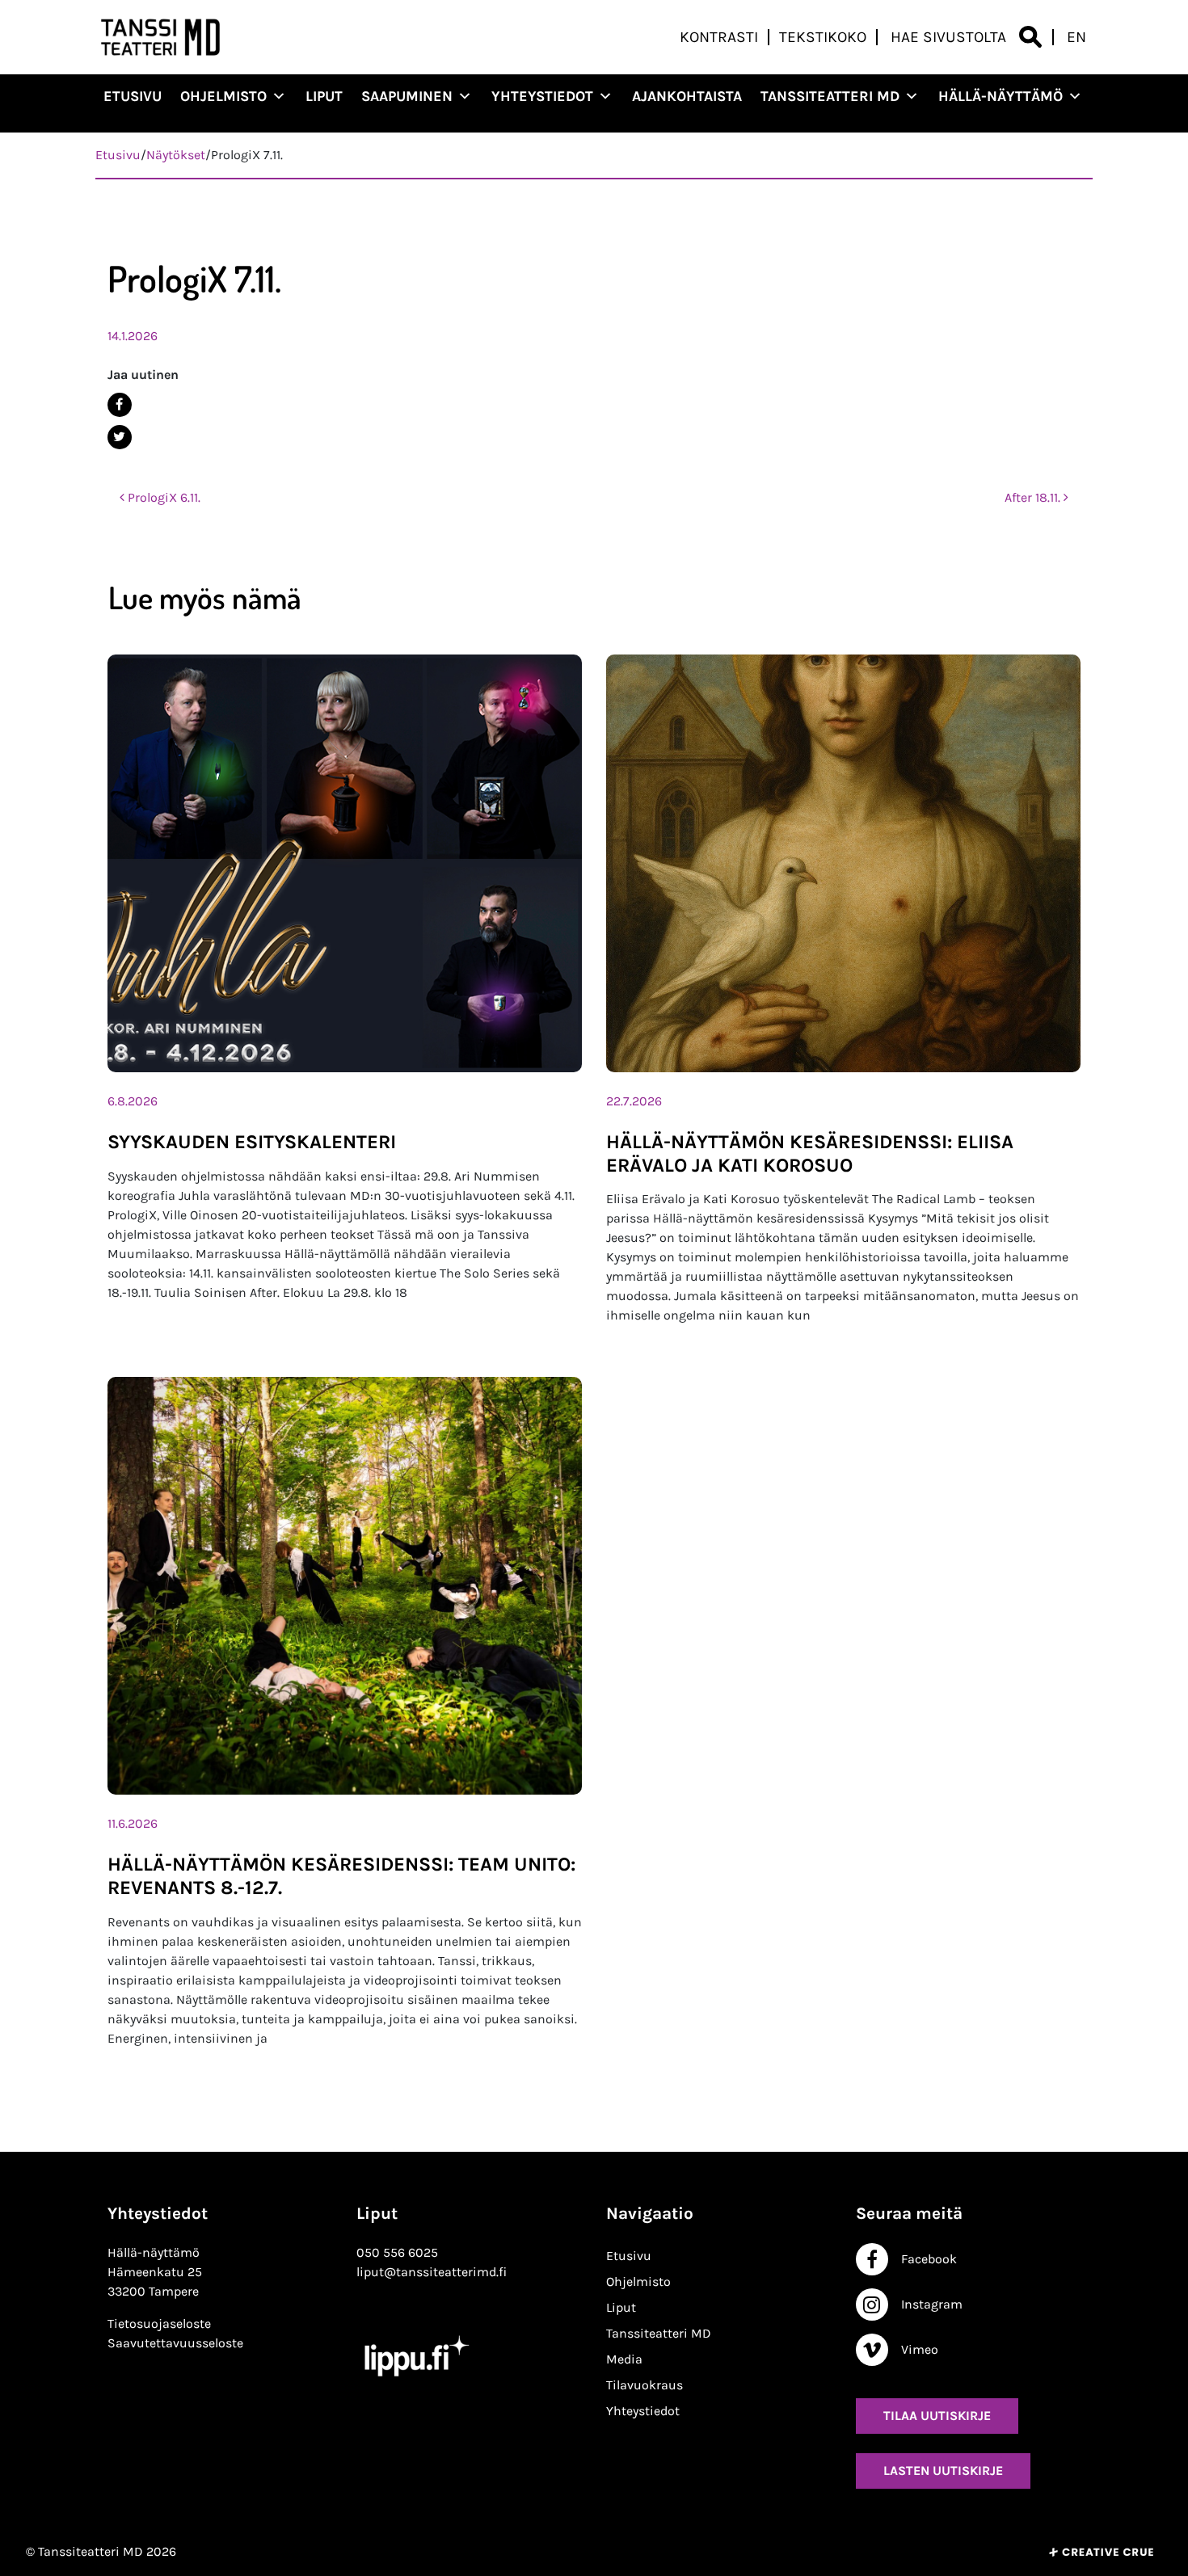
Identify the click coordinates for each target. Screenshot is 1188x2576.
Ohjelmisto (223, 96)
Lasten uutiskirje (943, 2471)
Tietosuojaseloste (159, 2323)
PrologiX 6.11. (162, 497)
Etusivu (133, 96)
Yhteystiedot (542, 96)
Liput (324, 96)
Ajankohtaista (687, 96)
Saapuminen (407, 96)
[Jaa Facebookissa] (588, 405)
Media (624, 2359)
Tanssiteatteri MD (830, 96)
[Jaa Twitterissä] (588, 437)
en (1076, 37)
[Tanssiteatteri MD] (161, 37)
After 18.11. (1034, 497)
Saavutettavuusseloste (175, 2343)
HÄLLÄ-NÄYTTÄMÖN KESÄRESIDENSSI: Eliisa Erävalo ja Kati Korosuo (810, 1153)
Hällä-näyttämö (1001, 96)
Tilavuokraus (645, 2385)
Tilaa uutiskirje (937, 2416)
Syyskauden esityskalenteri (252, 1142)
